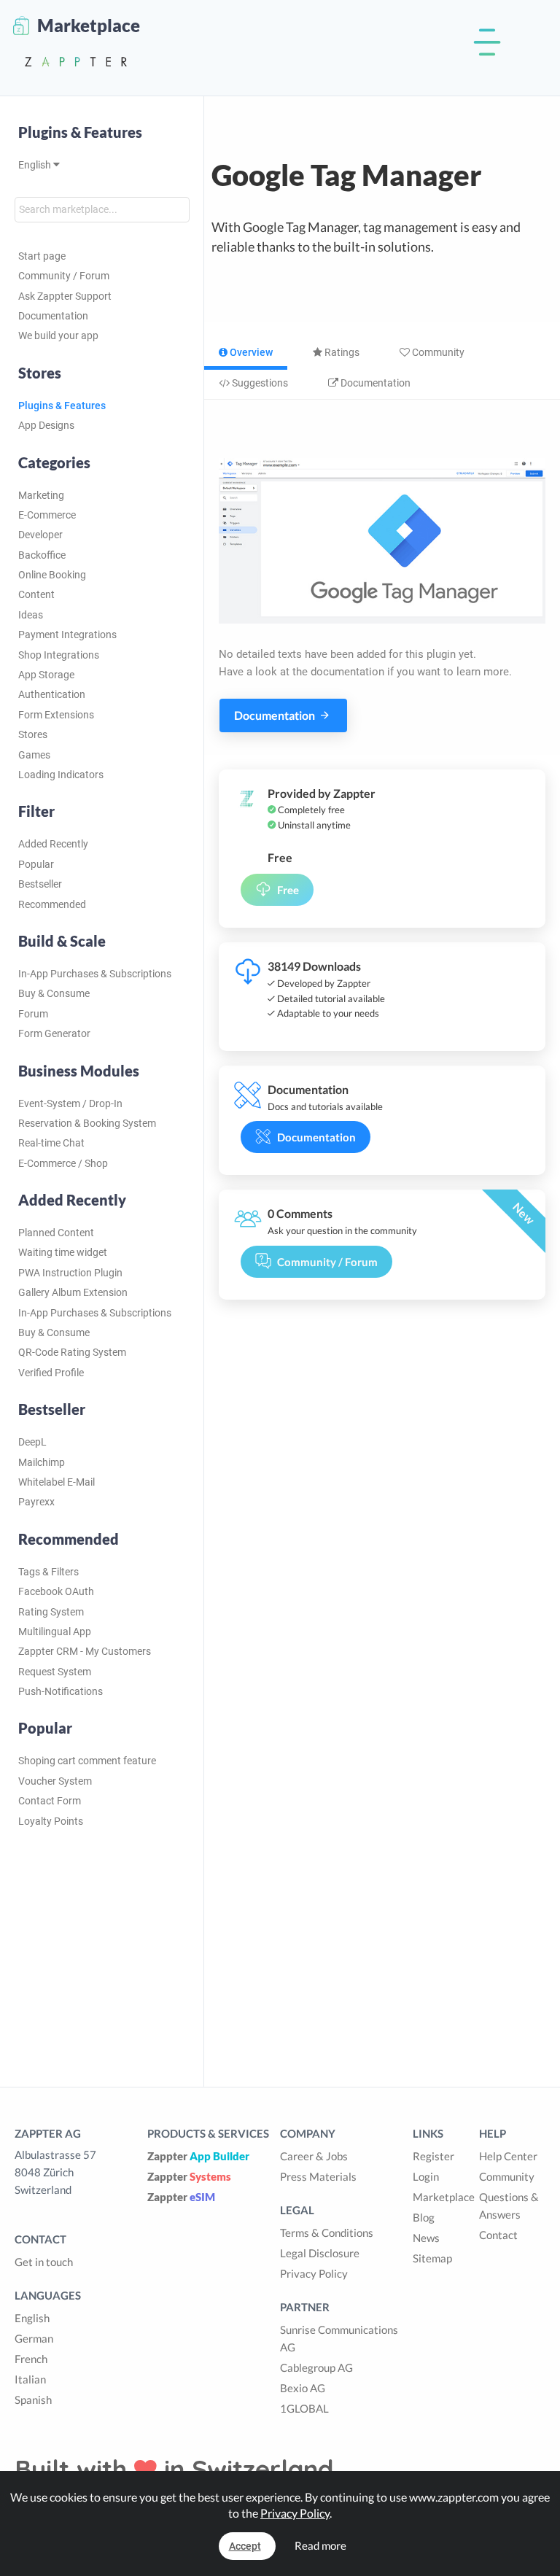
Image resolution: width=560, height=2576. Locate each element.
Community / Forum (64, 276)
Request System (55, 1672)
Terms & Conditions (327, 2232)
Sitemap (432, 2258)
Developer (40, 535)
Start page (42, 256)
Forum (33, 1014)
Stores (33, 734)
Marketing (41, 495)
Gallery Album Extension (73, 1292)
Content (36, 594)
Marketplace (444, 2197)
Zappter (198, 2156)
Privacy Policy (314, 2273)
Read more (320, 2545)
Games (34, 755)
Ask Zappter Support (65, 296)
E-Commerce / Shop (63, 1163)
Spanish (33, 2400)
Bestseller (40, 884)
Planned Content (56, 1233)
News (426, 2238)
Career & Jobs (314, 2156)
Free (288, 890)
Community (437, 352)
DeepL (32, 1442)
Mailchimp (42, 1462)
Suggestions (259, 383)
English (36, 165)
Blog (424, 2217)
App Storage (46, 675)
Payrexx (36, 1502)
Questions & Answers (509, 2205)
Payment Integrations (67, 635)
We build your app (58, 335)
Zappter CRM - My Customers (85, 1651)
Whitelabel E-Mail (57, 1482)
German (34, 2338)
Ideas (31, 615)
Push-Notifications (61, 1691)
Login (426, 2176)
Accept (245, 2546)
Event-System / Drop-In (70, 1103)
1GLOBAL (304, 2408)
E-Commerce (47, 515)
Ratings (341, 352)
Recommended (52, 904)
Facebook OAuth (56, 1591)
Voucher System (55, 1781)
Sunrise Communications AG (339, 2338)
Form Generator (54, 1033)
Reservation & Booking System (87, 1123)
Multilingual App (55, 1632)
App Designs (46, 425)
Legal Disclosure (320, 2253)
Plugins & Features (80, 132)
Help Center (508, 2156)
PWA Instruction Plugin (70, 1273)
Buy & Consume (54, 993)
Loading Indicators (61, 775)
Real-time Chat (51, 1143)
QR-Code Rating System (72, 1352)
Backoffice (42, 555)
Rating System (51, 1612)
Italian (30, 2379)
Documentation (53, 316)
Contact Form (50, 1801)
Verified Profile (51, 1373)
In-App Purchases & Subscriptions (95, 974)
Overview (250, 352)
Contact (498, 2235)
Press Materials (318, 2176)
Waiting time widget (63, 1252)
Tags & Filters (48, 1572)
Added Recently (53, 844)
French (31, 2359)
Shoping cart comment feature (87, 1761)
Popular (36, 864)
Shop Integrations (59, 655)
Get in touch (44, 2262)
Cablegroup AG (316, 2367)
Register (433, 2156)
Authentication (52, 694)
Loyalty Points (51, 1821)
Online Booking (52, 575)
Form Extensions (56, 715)
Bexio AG (303, 2388)
